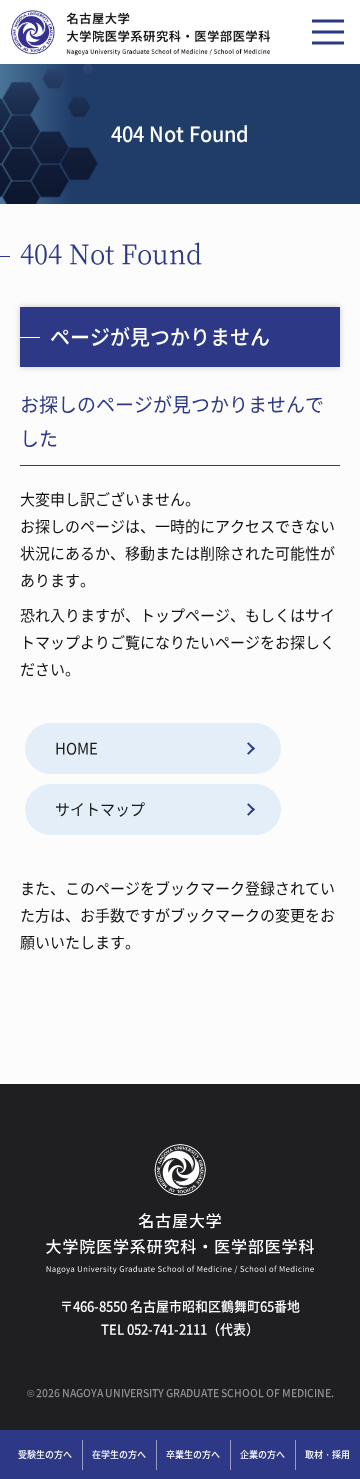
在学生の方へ (119, 1454)
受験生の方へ (45, 1454)
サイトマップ (100, 809)
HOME (76, 748)
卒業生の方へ (193, 1454)
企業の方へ (262, 1454)
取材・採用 (327, 1454)
